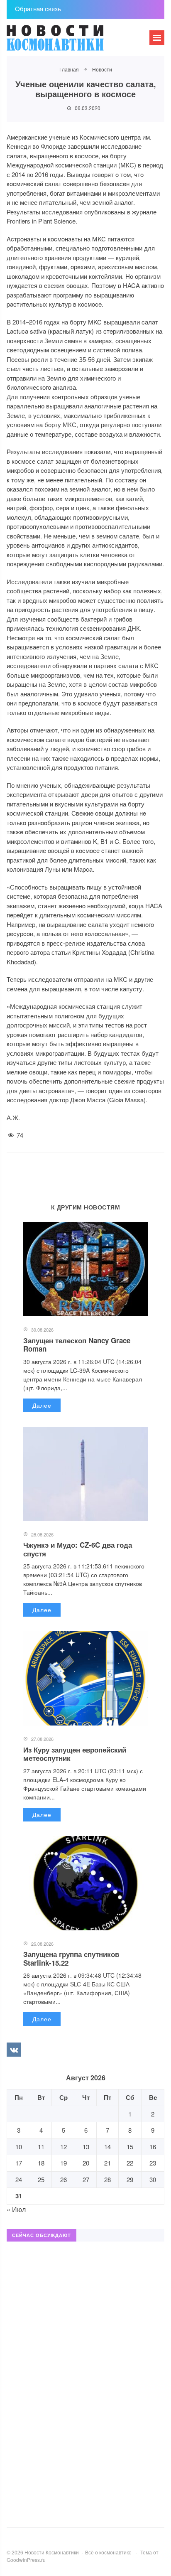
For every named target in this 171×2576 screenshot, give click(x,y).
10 (19, 2147)
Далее (42, 1405)
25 (41, 2179)
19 (64, 2163)
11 (41, 2147)
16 (153, 2147)
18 (41, 2163)
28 (107, 2179)
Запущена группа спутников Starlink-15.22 (71, 1958)
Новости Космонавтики (69, 42)
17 (19, 2163)
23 (153, 2163)
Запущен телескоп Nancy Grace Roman (77, 1345)
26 (64, 2179)
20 (86, 2163)
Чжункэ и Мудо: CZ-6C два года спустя (78, 1549)
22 (130, 2163)
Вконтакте (14, 2050)
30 (153, 2179)
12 (64, 2147)
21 (107, 2163)
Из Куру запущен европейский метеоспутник (75, 1754)
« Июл (16, 2209)
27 (86, 2179)
